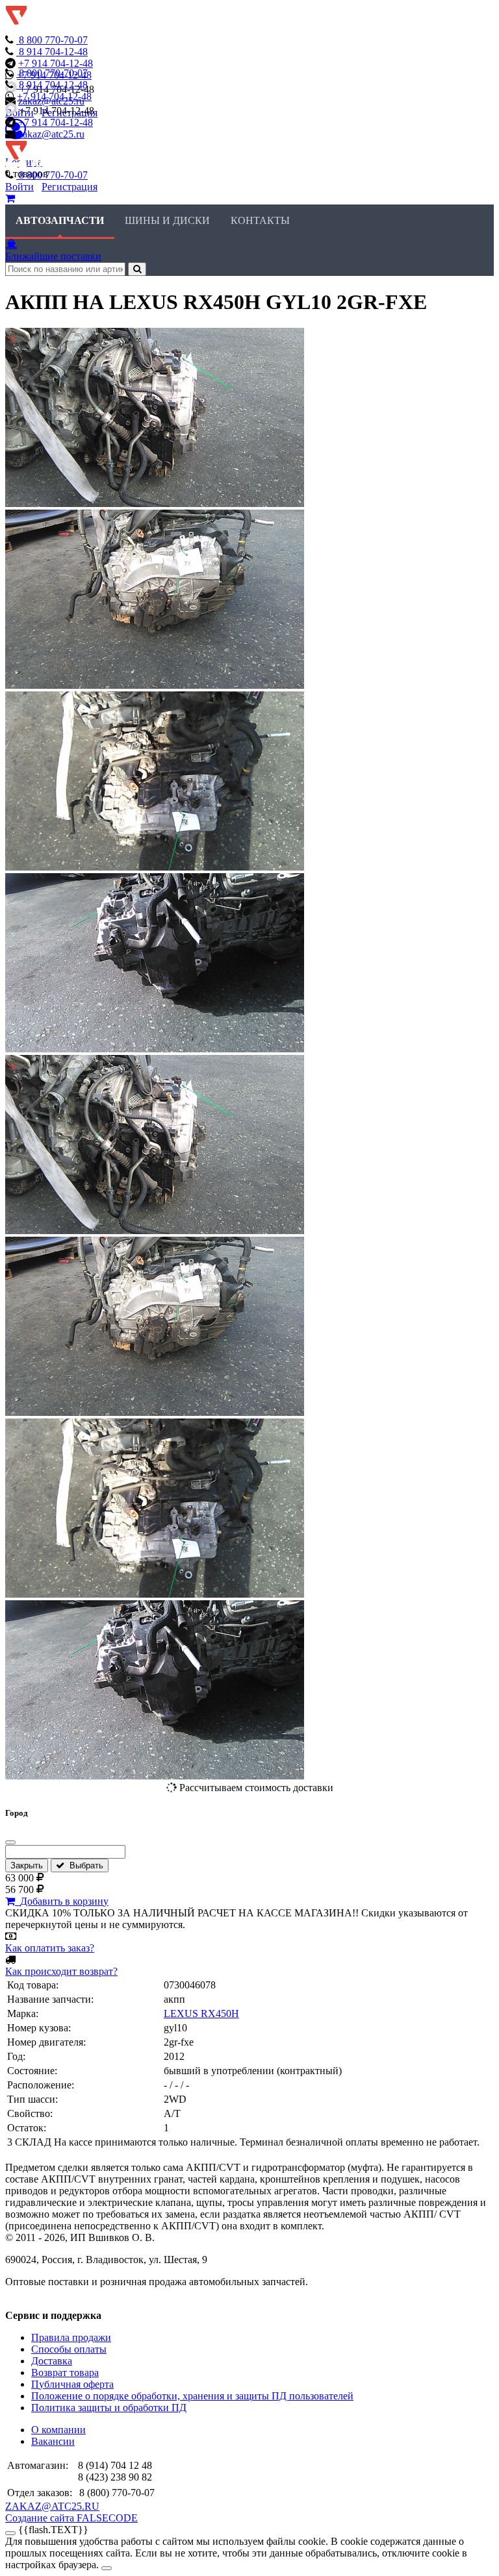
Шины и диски (167, 220)
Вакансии (53, 2441)
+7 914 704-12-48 (56, 63)
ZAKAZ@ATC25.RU (52, 2506)
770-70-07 (53, 40)
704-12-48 (53, 52)
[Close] (107, 2568)
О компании (58, 2430)
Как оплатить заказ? (50, 1948)
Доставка (52, 2361)
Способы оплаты (69, 2349)
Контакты (260, 220)
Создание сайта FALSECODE (71, 2518)
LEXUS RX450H (201, 2013)
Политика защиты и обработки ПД (109, 2408)
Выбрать (84, 1865)
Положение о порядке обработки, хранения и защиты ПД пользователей (192, 2396)
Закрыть (27, 1865)
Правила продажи (71, 2337)
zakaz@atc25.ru (51, 134)
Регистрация (70, 187)
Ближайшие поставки (53, 256)
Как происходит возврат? (61, 1971)
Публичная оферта (72, 2384)
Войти (19, 187)
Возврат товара (65, 2372)
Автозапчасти (60, 220)
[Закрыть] (10, 1842)
